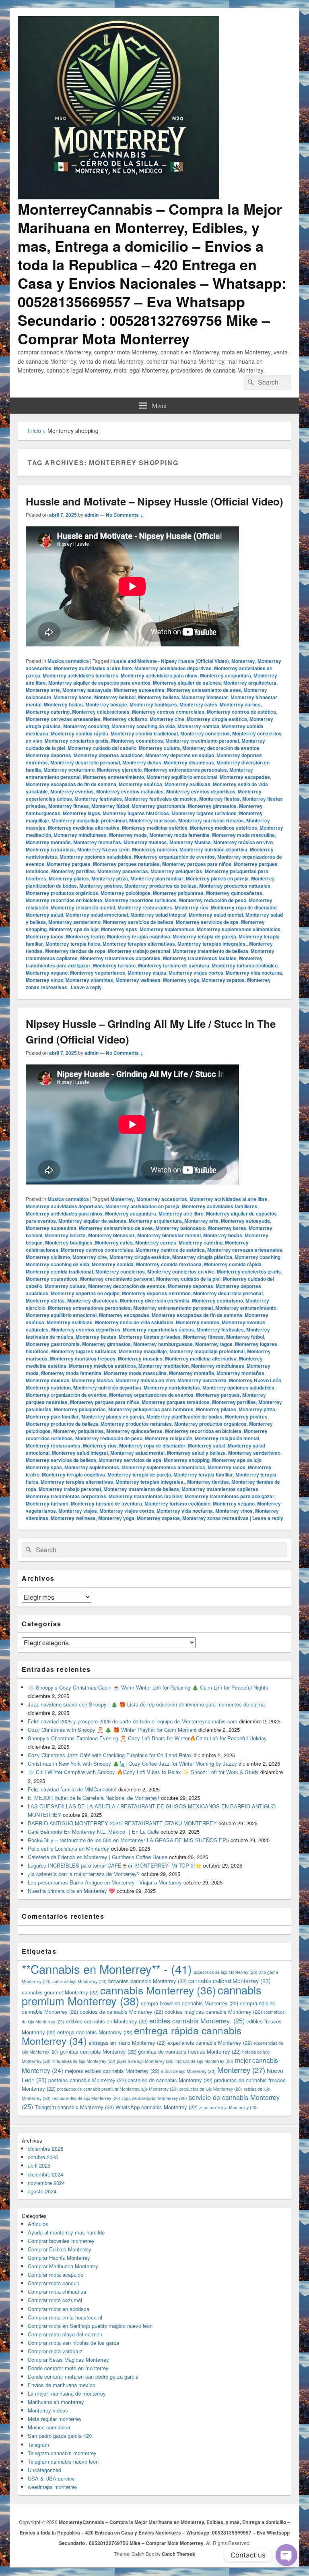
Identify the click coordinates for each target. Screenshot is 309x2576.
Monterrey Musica (190, 842)
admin (92, 515)
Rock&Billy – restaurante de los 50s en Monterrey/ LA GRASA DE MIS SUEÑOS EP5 (128, 1840)
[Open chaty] (286, 2555)
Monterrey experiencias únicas (158, 1329)
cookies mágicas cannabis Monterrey (213, 2012)
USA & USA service (51, 2478)
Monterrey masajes (140, 1358)
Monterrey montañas (97, 842)
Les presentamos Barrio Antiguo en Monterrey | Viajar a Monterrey (105, 1882)
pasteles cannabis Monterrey (87, 2080)
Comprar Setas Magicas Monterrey (68, 2360)
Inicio (34, 431)
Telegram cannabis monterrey (62, 2453)
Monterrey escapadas (245, 777)
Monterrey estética (140, 784)
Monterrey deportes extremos (156, 1293)
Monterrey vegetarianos (98, 973)
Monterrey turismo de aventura (174, 965)
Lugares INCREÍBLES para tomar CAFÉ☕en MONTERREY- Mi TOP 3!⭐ (115, 1865)
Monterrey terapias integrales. (212, 944)
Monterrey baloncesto (180, 1228)
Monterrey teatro (85, 936)
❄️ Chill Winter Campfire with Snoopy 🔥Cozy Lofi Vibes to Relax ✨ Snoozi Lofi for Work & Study (143, 1772)
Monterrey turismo (114, 965)
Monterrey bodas (63, 704)
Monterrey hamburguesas (163, 1344)
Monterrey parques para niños (197, 864)
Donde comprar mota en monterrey (68, 2368)
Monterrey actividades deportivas (173, 668)
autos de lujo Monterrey (79, 1981)
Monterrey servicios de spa (207, 922)
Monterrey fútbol (110, 806)
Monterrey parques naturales (126, 864)
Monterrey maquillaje (143, 1351)
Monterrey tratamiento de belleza (210, 951)
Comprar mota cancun (54, 2283)
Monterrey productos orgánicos (62, 893)
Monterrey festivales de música (161, 799)
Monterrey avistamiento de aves (204, 690)
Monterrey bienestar (205, 697)
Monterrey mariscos (152, 820)
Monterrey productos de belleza (161, 886)
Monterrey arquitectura (250, 683)
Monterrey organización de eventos (174, 857)
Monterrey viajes (147, 973)
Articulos (38, 2224)
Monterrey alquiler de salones (187, 683)
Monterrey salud (44, 915)
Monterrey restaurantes (145, 907)
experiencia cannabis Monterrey (210, 2043)
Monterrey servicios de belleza (138, 922)
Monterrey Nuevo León (103, 849)
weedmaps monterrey (53, 2487)
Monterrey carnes (240, 704)
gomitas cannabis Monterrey (98, 2051)
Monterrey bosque (106, 704)
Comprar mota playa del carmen (65, 2334)
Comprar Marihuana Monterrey (63, 2266)
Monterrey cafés (198, 704)
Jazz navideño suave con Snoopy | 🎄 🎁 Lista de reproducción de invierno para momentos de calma (146, 1704)
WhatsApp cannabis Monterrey (157, 2107)
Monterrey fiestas (219, 799)
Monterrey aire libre (181, 1213)
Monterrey (243, 661)
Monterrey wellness (138, 980)
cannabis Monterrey (158, 1990)
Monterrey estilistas (187, 784)
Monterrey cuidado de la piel (188, 1279)
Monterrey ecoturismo (69, 770)
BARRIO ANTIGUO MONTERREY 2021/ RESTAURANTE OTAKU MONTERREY (122, 1823)
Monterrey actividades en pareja (142, 1206)
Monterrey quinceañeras (234, 893)
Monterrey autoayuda (87, 690)
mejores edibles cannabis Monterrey (112, 2071)
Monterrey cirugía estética (217, 719)
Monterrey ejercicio (119, 770)
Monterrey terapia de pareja (204, 936)
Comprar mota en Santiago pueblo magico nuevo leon (90, 2326)
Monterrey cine (167, 719)
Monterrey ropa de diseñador (244, 907)
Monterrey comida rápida (79, 733)
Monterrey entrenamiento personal (173, 1308)
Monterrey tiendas (208, 1482)
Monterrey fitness (69, 806)
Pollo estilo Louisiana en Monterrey (69, 1848)
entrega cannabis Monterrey (95, 2032)
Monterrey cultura (159, 748)
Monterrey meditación (164, 1366)
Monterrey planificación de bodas (184, 1416)
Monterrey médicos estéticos (224, 828)
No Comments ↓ (125, 515)
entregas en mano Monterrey (127, 2043)
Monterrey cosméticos (137, 741)
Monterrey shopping (187, 1460)
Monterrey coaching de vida (143, 726)
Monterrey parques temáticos (176, 1402)
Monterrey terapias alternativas (139, 944)
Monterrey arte (43, 690)
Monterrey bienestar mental (169, 1235)
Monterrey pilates (69, 878)
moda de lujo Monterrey (188, 2071)
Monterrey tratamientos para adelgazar (230, 1496)
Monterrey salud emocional (97, 915)
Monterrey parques (69, 864)
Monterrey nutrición (154, 849)
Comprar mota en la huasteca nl (65, 2317)
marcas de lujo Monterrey (204, 2061)
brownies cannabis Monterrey (147, 1981)
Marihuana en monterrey (56, 2402)
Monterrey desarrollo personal (85, 762)
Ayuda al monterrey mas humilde (66, 2232)
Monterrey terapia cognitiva (139, 936)
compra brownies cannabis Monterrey (190, 2003)
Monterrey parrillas (73, 871)
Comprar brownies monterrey (61, 2241)
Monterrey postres (101, 886)
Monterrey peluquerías (176, 871)
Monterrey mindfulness (80, 835)
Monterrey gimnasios (212, 806)
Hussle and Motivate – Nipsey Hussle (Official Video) (154, 501)
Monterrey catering (48, 712)
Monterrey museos (145, 842)
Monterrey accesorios (162, 1199)
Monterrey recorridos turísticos (141, 900)
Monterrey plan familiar (157, 878)
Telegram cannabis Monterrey (74, 2107)
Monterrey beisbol (115, 697)
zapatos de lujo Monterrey (229, 2107)
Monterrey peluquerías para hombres (151, 1409)
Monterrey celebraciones (101, 712)
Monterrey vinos (44, 980)
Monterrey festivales (98, 799)
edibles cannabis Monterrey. (197, 2021)
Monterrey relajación (169, 1438)
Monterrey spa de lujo (74, 929)
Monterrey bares (73, 697)
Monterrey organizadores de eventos (151, 1395)
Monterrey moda (128, 835)
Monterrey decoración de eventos (221, 748)
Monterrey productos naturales (235, 886)
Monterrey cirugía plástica (202, 1257)
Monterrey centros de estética (241, 712)
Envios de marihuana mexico (62, 2385)
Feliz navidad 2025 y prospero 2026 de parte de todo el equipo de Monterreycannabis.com (133, 1721)
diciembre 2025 (45, 2148)
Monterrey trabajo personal (139, 951)
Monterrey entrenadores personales (185, 770)
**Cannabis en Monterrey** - (107, 1969)
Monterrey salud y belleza (196, 1453)
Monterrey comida (198, 726)
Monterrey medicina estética (155, 828)
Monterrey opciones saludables (96, 857)
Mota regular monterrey (55, 2419)
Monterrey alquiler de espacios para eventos (99, 683)
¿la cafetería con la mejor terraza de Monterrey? (84, 1874)
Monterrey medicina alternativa (84, 828)
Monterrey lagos (81, 813)
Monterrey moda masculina (243, 835)
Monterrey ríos (192, 907)
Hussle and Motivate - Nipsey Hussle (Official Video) (170, 661)
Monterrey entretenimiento (113, 777)
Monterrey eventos (72, 791)
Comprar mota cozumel (55, 2300)
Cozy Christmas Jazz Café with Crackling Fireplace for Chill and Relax (110, 1755)
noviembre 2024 (46, 2183)
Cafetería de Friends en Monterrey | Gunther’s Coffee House (98, 1857)
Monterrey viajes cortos (196, 973)
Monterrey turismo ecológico (245, 965)
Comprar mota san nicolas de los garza (73, 2343)
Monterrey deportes (48, 755)
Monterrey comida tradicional (144, 733)
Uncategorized (44, 2470)
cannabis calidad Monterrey (230, 1981)
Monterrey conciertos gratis (77, 741)
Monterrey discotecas (189, 762)
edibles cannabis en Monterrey (107, 2021)
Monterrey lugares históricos (136, 813)
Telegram (38, 2445)
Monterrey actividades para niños (159, 675)
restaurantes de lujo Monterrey (86, 2098)
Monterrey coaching (86, 726)
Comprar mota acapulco (56, 2275)
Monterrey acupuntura (226, 675)
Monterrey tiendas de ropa (75, 951)
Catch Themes (178, 2554)
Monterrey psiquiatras (178, 893)
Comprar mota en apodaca (59, 2309)
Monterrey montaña (48, 842)
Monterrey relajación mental (83, 907)
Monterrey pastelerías (123, 871)
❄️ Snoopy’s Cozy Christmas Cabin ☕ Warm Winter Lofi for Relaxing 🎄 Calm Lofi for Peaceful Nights (148, 1687)
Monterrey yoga (181, 980)
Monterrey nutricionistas (172, 1387)
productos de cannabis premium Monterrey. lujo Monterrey (117, 2089)
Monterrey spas (119, 929)
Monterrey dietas (142, 762)
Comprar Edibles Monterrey (60, 2249)
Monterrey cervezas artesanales (63, 719)
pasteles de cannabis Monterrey (170, 2080)
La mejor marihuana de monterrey (67, 2393)
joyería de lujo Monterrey (145, 2061)
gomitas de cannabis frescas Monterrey (189, 2051)
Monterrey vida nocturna (254, 973)
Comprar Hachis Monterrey (59, 2258)
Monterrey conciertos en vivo (181, 1271)
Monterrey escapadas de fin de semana (71, 784)
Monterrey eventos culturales (130, 791)
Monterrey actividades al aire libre (93, 668)
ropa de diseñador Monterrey (154, 2098)
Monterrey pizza (110, 878)
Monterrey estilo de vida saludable (134, 1322)
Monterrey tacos (45, 936)
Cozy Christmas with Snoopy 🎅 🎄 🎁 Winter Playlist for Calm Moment (112, 1730)
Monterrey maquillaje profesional (89, 820)
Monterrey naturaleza (50, 849)
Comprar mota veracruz (55, 2351)
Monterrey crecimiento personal (202, 741)
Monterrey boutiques (153, 704)
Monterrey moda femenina (179, 835)
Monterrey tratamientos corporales (120, 958)
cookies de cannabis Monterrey (121, 2012)
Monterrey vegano (47, 973)
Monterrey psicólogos (126, 893)
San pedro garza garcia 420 (60, 2436)
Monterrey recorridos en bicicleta (64, 900)
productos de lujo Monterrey (211, 2089)
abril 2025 (39, 2165)
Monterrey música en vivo (243, 842)
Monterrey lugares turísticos (204, 813)
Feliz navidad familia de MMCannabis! (72, 1789)
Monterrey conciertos (205, 733)
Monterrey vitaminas (89, 980)
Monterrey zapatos (223, 980)
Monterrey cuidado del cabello (102, 748)
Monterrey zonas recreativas (215, 1518)
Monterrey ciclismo (125, 719)
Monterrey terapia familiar (203, 1474)
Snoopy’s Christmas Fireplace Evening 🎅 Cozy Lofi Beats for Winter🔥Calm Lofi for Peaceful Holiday (147, 1738)
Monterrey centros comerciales (168, 712)
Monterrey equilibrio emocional (182, 777)
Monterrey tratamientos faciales (200, 958)
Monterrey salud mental (216, 915)
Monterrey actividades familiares (80, 675)
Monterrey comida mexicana (169, 1264)
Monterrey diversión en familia (155, 1300)
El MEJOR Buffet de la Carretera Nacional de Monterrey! (94, 1798)
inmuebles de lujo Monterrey (84, 2061)
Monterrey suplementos (167, 929)
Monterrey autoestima (139, 690)
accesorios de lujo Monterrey (226, 1972)
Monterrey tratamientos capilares (220, 1489)
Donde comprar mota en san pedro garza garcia (83, 2376)
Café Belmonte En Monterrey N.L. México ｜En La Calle (93, 1832)
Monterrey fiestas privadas (150, 1337)
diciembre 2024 (45, 2174)
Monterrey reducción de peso (213, 900)
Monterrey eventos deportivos (201, 791)
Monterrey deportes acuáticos (108, 755)
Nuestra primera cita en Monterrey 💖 (71, 1891)
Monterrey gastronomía (159, 806)
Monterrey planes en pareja (217, 878)
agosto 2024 (42, 2191)
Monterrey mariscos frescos (211, 820)
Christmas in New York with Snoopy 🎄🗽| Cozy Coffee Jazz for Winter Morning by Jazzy (132, 1763)
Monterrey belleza (159, 697)
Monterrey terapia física (73, 944)
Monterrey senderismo (74, 922)
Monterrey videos (48, 2410)
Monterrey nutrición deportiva (213, 849)
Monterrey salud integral (158, 915)
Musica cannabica (68, 661)
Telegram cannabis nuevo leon (63, 2461)
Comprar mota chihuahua (57, 2291)
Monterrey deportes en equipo (180, 755)
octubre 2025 (43, 2157)
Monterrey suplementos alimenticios (239, 929)
